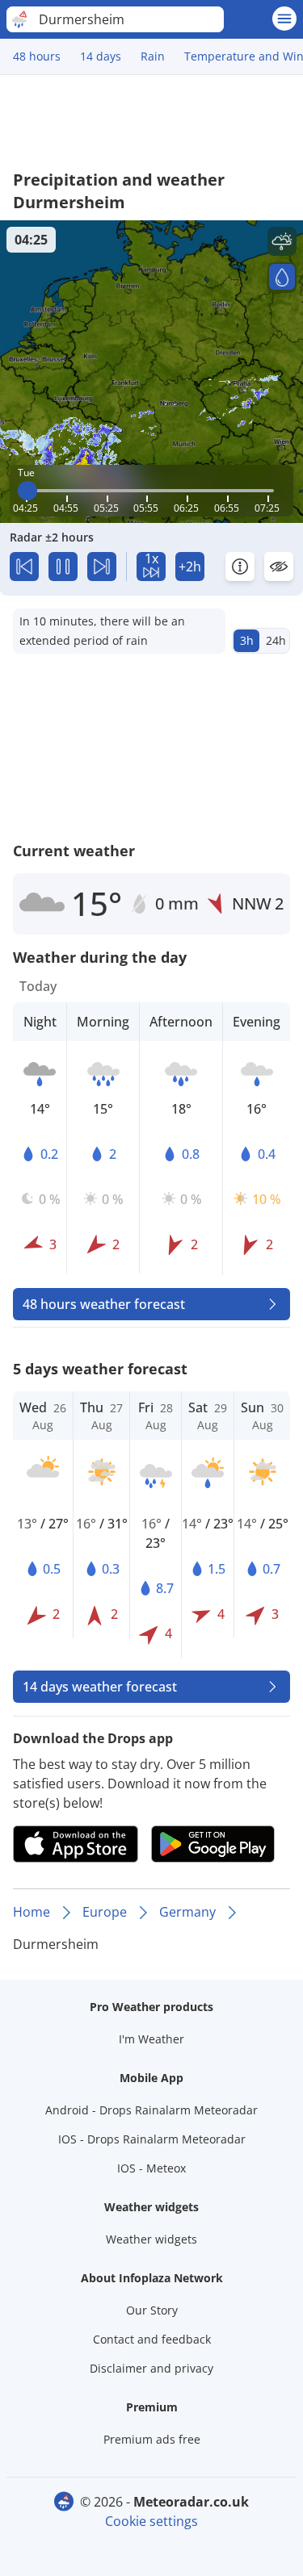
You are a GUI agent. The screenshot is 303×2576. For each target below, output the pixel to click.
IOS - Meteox (151, 2168)
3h (247, 640)
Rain (153, 56)
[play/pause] (63, 567)
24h (276, 640)
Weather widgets (151, 2239)
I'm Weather (151, 2039)
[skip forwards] (102, 567)
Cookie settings (151, 2521)
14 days (101, 56)
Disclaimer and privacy (151, 2368)
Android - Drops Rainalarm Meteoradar (151, 2110)
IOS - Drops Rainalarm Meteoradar (152, 2139)
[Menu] (284, 19)
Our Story (152, 2310)
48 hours (37, 56)
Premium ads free (152, 2439)
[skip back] (24, 567)
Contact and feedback (152, 2339)
